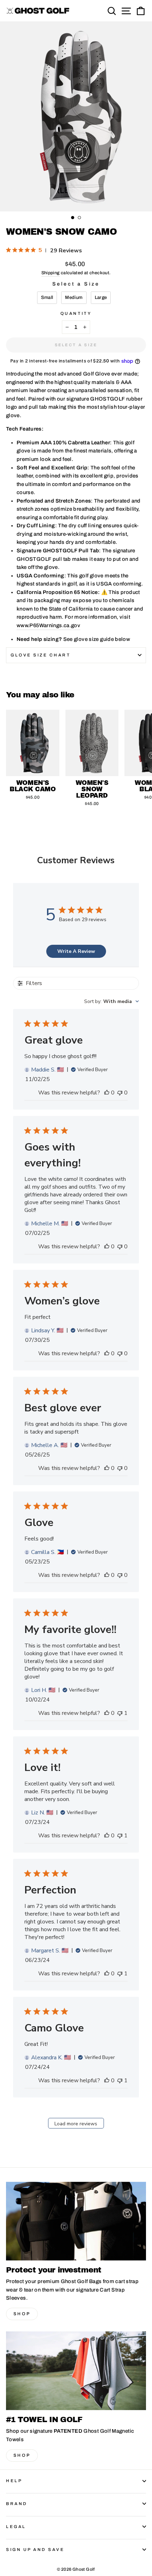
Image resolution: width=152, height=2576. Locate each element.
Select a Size (76, 284)
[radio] (47, 298)
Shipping (51, 273)
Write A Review (76, 951)
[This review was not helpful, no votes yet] (120, 1093)
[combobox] (112, 1001)
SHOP (22, 2314)
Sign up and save (35, 2550)
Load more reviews (76, 2124)
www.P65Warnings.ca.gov (48, 625)
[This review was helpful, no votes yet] (107, 1093)
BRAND (17, 2504)
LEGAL (16, 2527)
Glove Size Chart (41, 655)
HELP (14, 2481)
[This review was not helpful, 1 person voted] (120, 1713)
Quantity (76, 313)
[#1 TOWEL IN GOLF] (76, 2371)
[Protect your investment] (76, 2221)
